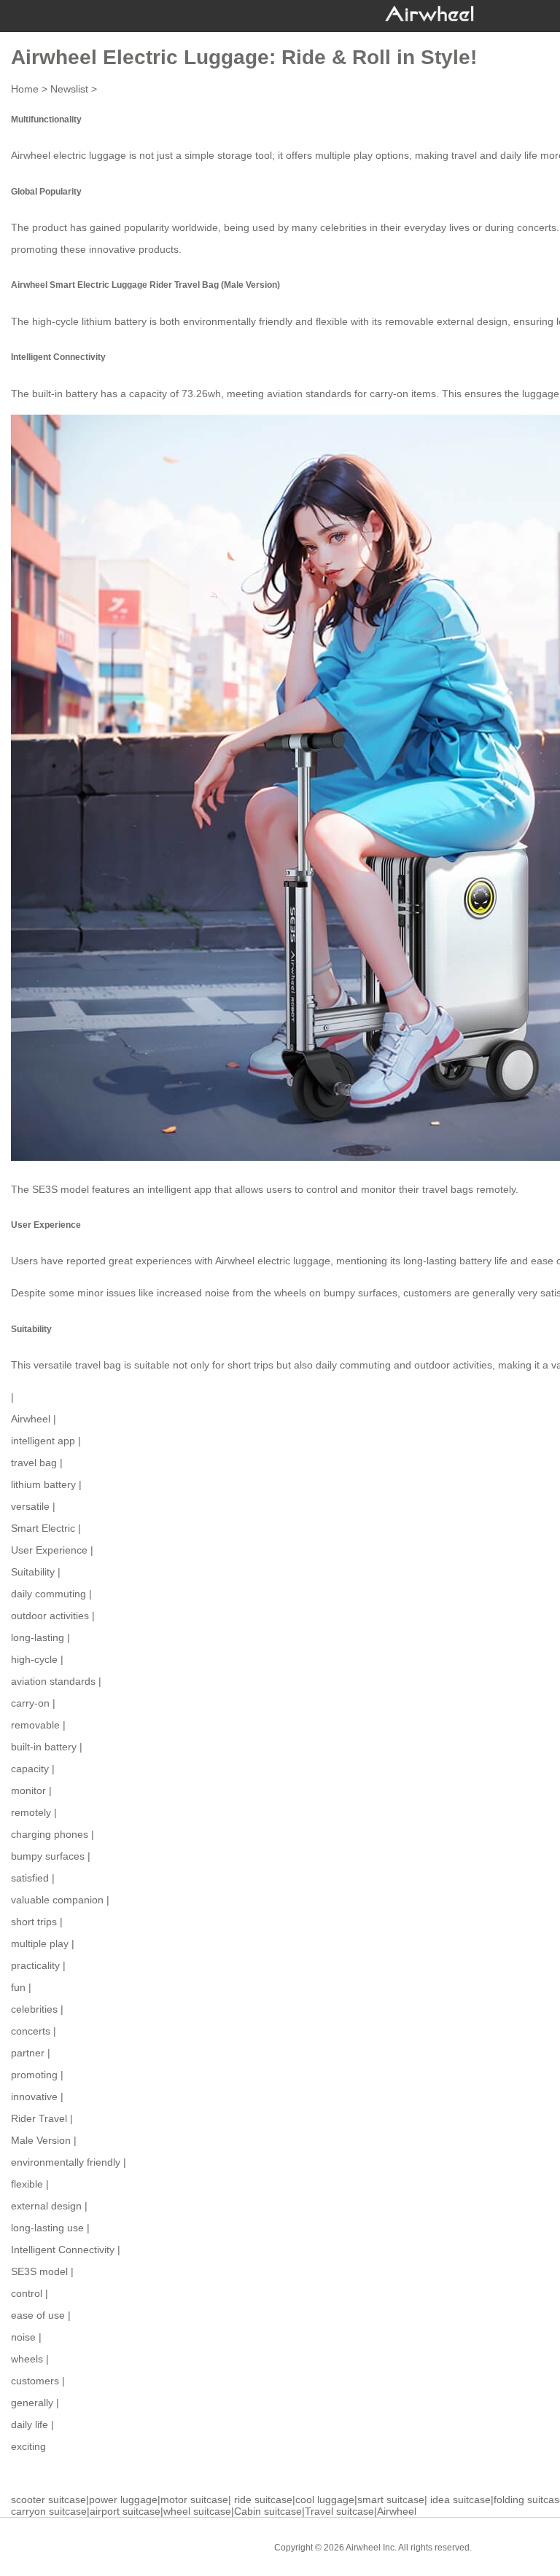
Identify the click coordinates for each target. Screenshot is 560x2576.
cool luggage (325, 2499)
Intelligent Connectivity (63, 2250)
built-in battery (44, 1747)
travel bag (34, 1463)
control (27, 2293)
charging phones (50, 1834)
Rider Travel (39, 2118)
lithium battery (43, 1484)
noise (23, 2337)
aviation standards (53, 1681)
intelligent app (179, 1189)
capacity (30, 1769)
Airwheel (31, 1419)
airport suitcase (125, 2511)
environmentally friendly (66, 2162)
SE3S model (39, 2271)
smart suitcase (391, 2499)
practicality (35, 1965)
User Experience (49, 1550)
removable (35, 1725)
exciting (28, 2446)
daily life (30, 2424)
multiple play (40, 1943)
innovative (34, 2097)
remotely (31, 1812)
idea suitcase (460, 2499)
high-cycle (34, 1659)
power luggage (123, 2499)
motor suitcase (194, 2499)
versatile (30, 1506)
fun (18, 1987)
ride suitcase (263, 2499)
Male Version (41, 2140)
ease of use (38, 2315)
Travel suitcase (339, 2511)
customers (35, 2381)
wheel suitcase (197, 2511)
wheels (27, 2359)
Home (25, 89)
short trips (34, 1922)
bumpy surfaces (48, 1856)
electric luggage (90, 155)
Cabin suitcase (268, 2511)
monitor (28, 1790)
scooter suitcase (48, 2499)
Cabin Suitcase (513, 2547)
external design (46, 2206)
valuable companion (57, 1900)
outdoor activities (50, 1616)
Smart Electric (43, 1528)
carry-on (30, 1703)
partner (28, 2053)
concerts (31, 2031)
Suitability (33, 1572)
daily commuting (48, 1594)
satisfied (30, 1878)
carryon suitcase (49, 2511)
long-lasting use (47, 2228)
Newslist (69, 89)
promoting (34, 2075)
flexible (27, 2184)
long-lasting (38, 1637)
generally (32, 2403)
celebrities (34, 2009)
